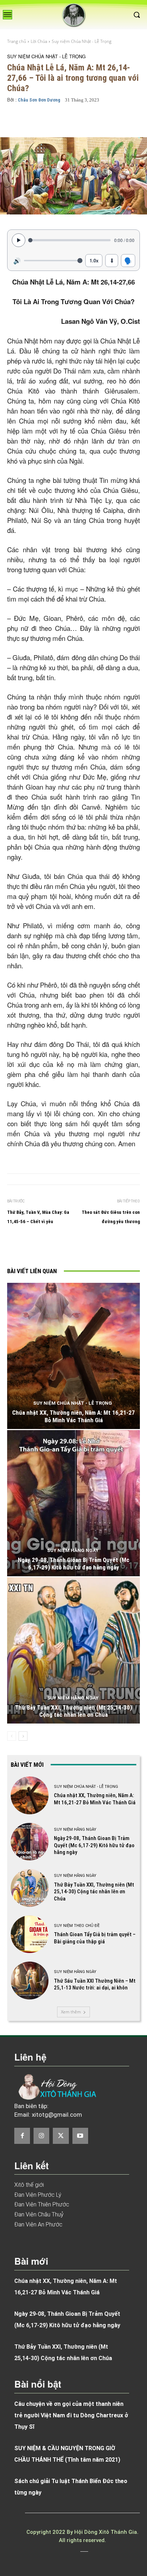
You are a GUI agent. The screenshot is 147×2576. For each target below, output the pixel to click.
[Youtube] (80, 2136)
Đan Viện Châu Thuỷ (39, 2214)
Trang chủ (17, 41)
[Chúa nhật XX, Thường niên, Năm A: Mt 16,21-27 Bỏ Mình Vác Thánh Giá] (73, 1356)
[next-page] (23, 1736)
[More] (123, 120)
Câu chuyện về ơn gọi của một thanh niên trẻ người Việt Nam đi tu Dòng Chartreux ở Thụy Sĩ (71, 2415)
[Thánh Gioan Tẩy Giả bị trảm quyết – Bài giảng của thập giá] (30, 1934)
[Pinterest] (86, 1247)
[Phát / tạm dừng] (19, 240)
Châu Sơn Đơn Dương (39, 100)
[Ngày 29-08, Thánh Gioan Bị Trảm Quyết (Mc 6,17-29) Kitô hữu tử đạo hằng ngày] (73, 1503)
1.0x (94, 260)
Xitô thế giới (29, 2185)
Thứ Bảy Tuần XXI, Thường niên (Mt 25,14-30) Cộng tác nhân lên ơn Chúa (73, 1711)
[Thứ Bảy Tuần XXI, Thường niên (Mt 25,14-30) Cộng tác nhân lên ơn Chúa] (73, 1650)
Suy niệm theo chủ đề (77, 1926)
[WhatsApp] (102, 1247)
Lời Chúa (39, 41)
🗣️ (128, 260)
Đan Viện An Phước (38, 2224)
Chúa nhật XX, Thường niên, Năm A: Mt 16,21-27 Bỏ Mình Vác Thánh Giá (73, 1416)
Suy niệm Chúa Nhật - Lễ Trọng (82, 41)
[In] (37, 1247)
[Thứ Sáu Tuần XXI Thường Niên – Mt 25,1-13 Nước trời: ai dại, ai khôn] (30, 1981)
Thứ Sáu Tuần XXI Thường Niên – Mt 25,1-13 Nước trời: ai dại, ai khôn (95, 1984)
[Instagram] (41, 2136)
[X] (70, 1247)
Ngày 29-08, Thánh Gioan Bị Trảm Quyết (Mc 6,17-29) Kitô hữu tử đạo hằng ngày (74, 1563)
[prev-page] (12, 1736)
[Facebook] (53, 1247)
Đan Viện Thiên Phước (42, 2204)
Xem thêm (71, 2012)
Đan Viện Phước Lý (38, 2195)
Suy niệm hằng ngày (73, 1550)
